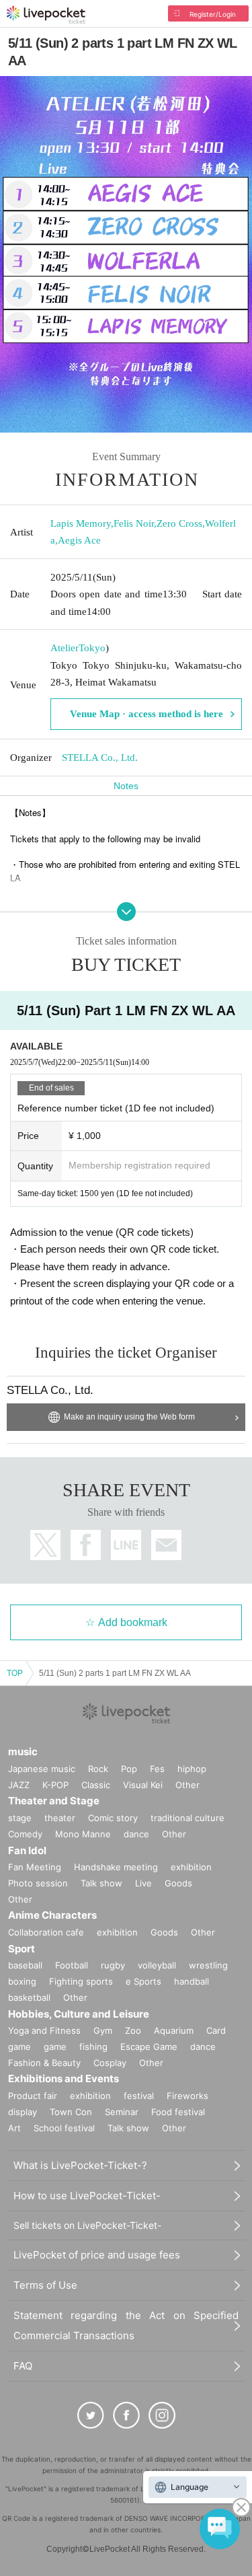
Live (143, 1883)
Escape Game (149, 2047)
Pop (129, 1769)
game (55, 2047)
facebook (86, 1545)
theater (60, 1818)
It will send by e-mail (166, 1545)
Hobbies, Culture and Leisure (79, 2014)
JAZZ (19, 1785)
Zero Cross (179, 523)
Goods (178, 1883)
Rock (98, 1769)
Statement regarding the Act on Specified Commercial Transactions (126, 2325)
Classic (96, 1785)
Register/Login (213, 14)
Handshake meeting (116, 1867)
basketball (29, 1997)
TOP (15, 1673)
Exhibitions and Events (64, 2078)
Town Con (71, 2112)
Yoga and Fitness (44, 2030)
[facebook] (126, 2415)
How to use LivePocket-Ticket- (87, 2196)
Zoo (133, 2030)
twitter (45, 1545)
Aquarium (174, 2030)
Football (72, 1965)
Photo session (38, 1883)
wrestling (208, 1965)
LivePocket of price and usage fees (97, 2255)
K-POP (55, 1785)
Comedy (25, 1834)
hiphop (192, 1769)
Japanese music (42, 1769)
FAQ (23, 2366)
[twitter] (91, 2415)
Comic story (113, 1818)
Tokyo (92, 648)
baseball (25, 1965)
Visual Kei (143, 1785)
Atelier (65, 648)
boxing (22, 1981)
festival (139, 2096)
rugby (113, 1965)
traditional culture (187, 1818)
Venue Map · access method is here (146, 714)
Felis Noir (134, 523)
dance (136, 1834)
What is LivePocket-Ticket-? (80, 2165)
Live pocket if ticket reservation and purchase (46, 15)
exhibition (191, 1867)
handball (192, 1981)
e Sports (143, 1981)
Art (14, 2128)
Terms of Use (45, 2285)
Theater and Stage (54, 1801)
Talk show (101, 1883)
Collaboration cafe (46, 1932)
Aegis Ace (79, 540)
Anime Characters (52, 1915)
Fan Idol (27, 1850)
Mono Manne (83, 1834)
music (23, 1752)
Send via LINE (126, 1545)
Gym (103, 2030)
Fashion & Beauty (44, 2063)
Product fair (33, 2096)
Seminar (122, 2112)
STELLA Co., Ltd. (100, 758)
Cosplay (110, 2063)
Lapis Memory (81, 523)
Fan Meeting (35, 1867)
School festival (64, 2128)
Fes (157, 1769)
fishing (93, 2047)
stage (20, 1818)
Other (187, 1785)
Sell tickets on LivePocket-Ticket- (87, 2225)
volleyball (157, 1965)
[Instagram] (162, 2415)
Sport (22, 1949)
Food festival (178, 2112)
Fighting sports (81, 1981)
